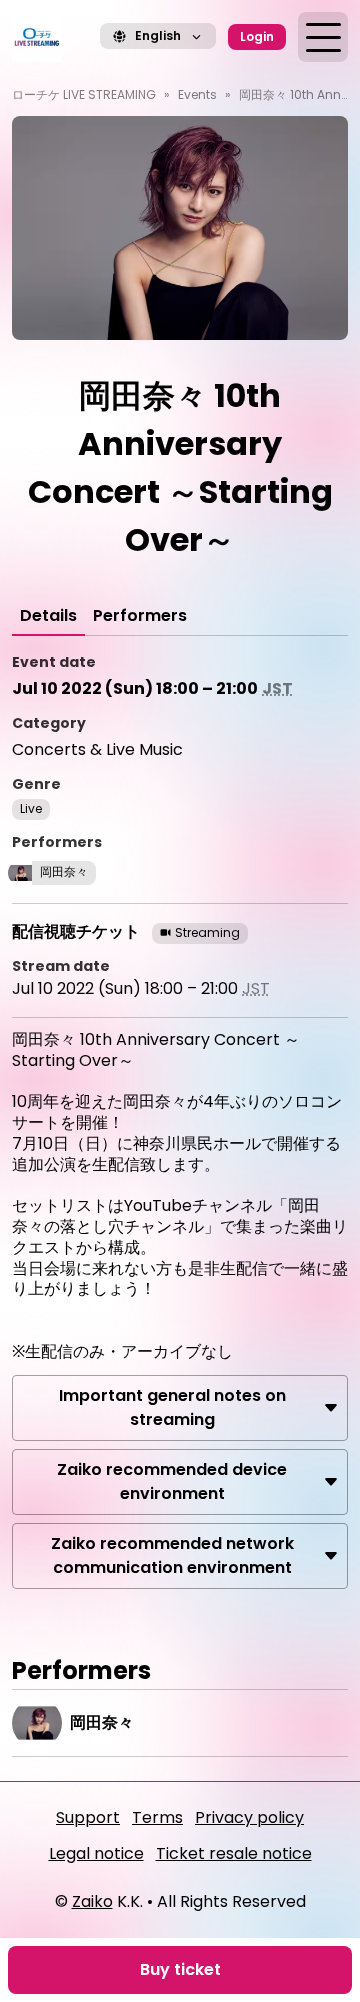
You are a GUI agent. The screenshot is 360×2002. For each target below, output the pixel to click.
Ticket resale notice (234, 1853)
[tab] (48, 616)
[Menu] (323, 37)
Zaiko (92, 1901)
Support (88, 1817)
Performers (140, 615)
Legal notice (96, 1853)
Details (48, 615)
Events (197, 94)
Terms (157, 1817)
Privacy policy (249, 1817)
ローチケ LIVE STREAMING (84, 94)
